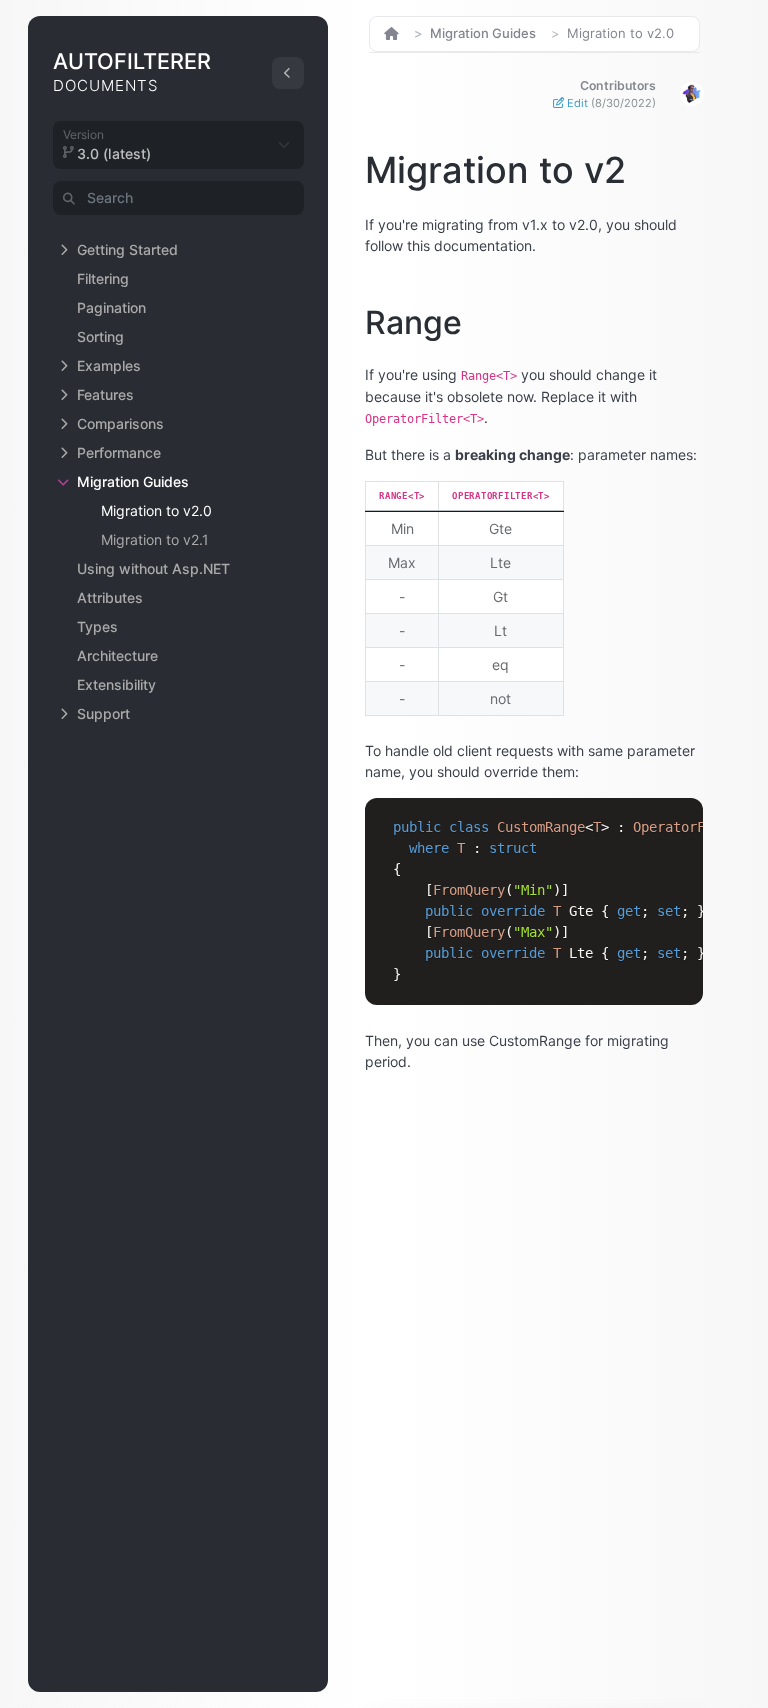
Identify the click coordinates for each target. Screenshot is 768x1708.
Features (105, 394)
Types (97, 626)
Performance (119, 452)
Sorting (100, 336)
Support (103, 713)
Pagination (111, 307)
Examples (109, 365)
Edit (610, 103)
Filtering (103, 278)
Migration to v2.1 (155, 539)
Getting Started (127, 249)
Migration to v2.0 (156, 510)
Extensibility (116, 684)
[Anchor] (340, 170)
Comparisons (120, 423)
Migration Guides (133, 481)
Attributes (110, 597)
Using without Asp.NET (153, 568)
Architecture (117, 655)
